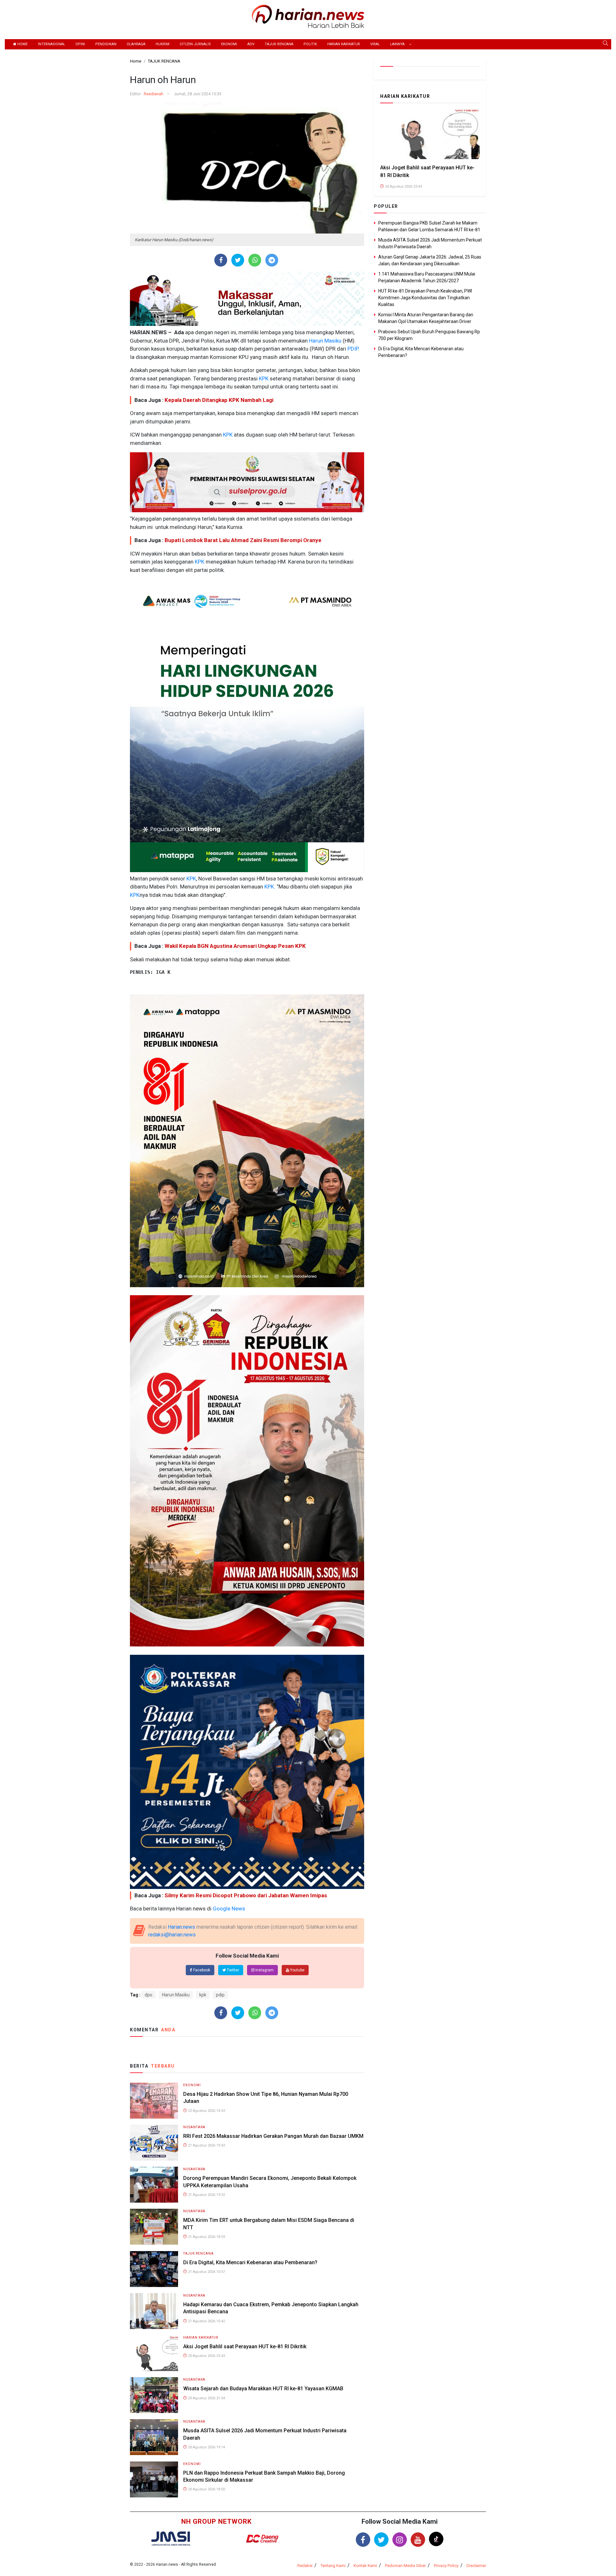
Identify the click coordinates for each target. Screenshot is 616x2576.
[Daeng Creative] (262, 2539)
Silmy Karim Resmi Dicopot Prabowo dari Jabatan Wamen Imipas (246, 1895)
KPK (263, 378)
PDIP (352, 349)
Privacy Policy (446, 2566)
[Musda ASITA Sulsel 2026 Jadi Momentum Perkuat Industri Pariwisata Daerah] (154, 2437)
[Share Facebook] (221, 260)
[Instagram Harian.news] (400, 2540)
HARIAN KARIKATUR (344, 44)
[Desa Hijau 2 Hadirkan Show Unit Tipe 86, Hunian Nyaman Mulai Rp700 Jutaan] (154, 2100)
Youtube (297, 1970)
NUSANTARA (194, 2127)
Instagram (264, 1970)
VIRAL (375, 44)
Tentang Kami (333, 2566)
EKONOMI (229, 44)
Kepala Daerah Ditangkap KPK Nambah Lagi (219, 400)
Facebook (201, 1970)
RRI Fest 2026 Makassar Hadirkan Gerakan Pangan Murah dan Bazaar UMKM (273, 2136)
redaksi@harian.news (172, 1935)
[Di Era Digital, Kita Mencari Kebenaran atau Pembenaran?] (154, 2269)
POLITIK (310, 44)
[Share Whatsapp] (255, 260)
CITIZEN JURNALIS (195, 44)
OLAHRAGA (136, 44)
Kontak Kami (365, 2566)
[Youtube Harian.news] (418, 2540)
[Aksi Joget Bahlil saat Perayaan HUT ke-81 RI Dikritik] (154, 2353)
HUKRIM (163, 44)
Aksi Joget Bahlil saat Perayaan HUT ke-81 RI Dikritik (245, 2346)
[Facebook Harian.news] (363, 2540)
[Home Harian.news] (308, 16)
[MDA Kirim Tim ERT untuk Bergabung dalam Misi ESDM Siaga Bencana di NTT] (154, 2227)
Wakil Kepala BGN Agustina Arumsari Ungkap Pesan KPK (235, 946)
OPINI (80, 44)
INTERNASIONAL (51, 44)
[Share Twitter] (238, 260)
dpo (149, 1995)
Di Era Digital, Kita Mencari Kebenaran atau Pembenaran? (250, 2262)
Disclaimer (476, 2566)
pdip (220, 1995)
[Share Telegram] (272, 260)
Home (22, 44)
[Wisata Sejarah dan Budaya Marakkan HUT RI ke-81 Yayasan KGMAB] (154, 2395)
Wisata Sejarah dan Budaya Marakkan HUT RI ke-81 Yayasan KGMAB (263, 2389)
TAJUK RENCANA (279, 44)
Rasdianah (154, 94)
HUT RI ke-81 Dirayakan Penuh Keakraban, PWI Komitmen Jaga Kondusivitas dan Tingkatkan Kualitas (425, 298)
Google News (229, 1909)
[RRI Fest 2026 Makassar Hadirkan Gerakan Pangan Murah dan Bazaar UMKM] (154, 2142)
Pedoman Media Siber (405, 2566)
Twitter (232, 1970)
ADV (251, 44)
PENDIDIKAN (106, 44)
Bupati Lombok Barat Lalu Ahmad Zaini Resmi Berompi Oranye (243, 540)
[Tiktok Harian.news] (436, 2539)
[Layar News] (171, 2538)
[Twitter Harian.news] (381, 2540)
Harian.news (181, 1927)
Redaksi (305, 2566)
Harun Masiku (325, 341)
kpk (203, 1995)
